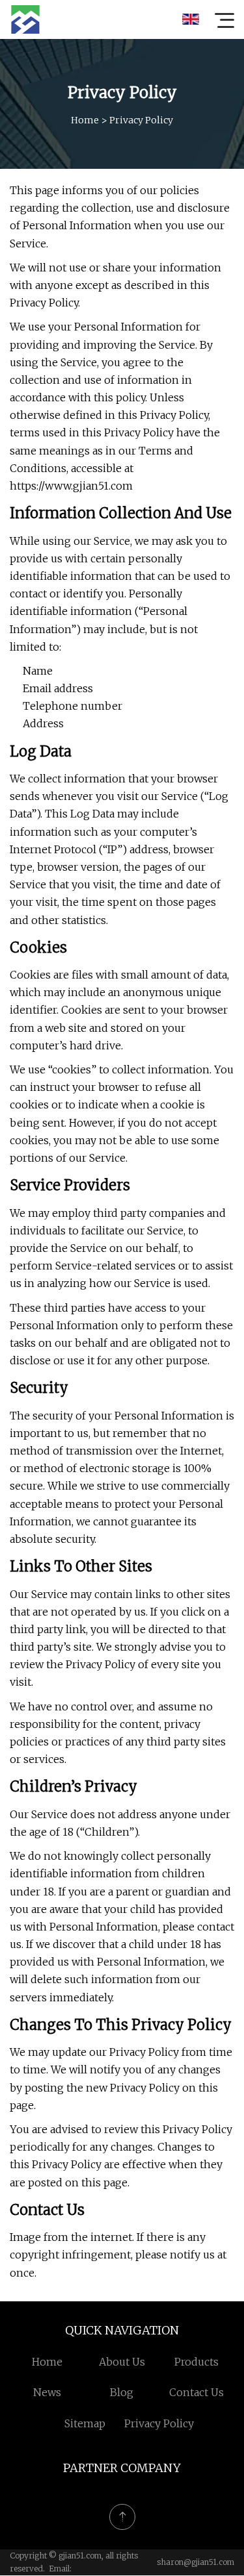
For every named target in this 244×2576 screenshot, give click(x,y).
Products (197, 2362)
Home (85, 120)
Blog (122, 2392)
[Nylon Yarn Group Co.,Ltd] (25, 19)
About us (122, 2362)
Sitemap (85, 2423)
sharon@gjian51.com (196, 2562)
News (47, 2392)
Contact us (197, 2392)
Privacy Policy (159, 2423)
